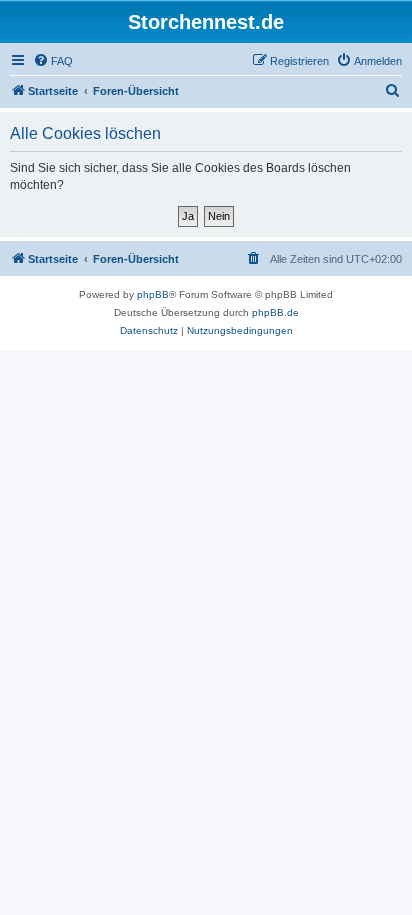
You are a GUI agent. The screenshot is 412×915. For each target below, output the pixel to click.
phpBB (153, 294)
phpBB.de (275, 312)
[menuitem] (53, 61)
